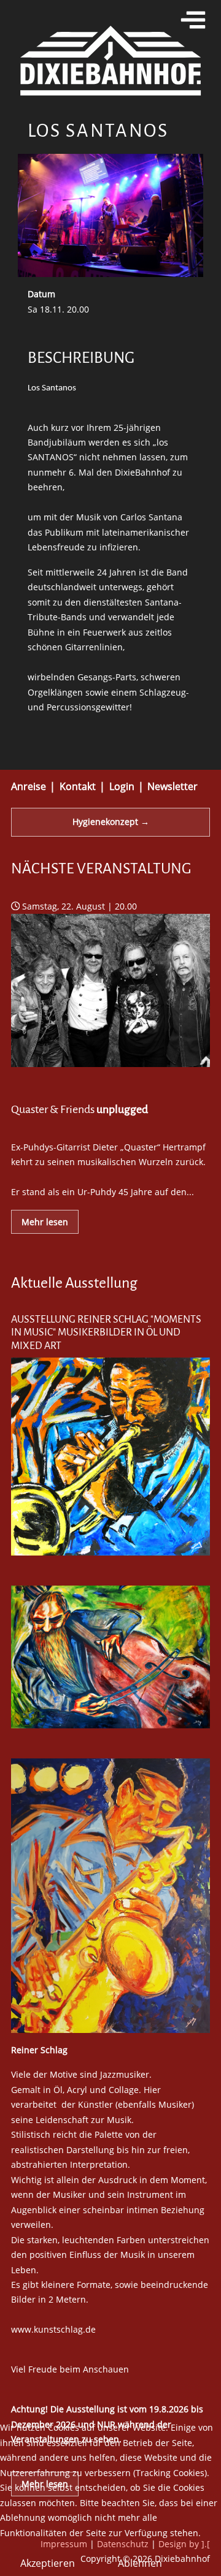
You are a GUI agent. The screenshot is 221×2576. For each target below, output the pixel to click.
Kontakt (78, 786)
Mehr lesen (45, 1222)
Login (122, 786)
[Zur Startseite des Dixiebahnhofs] (110, 59)
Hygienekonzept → (111, 822)
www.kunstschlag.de (53, 2329)
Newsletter (173, 786)
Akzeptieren (48, 2563)
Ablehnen (140, 2563)
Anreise (29, 786)
